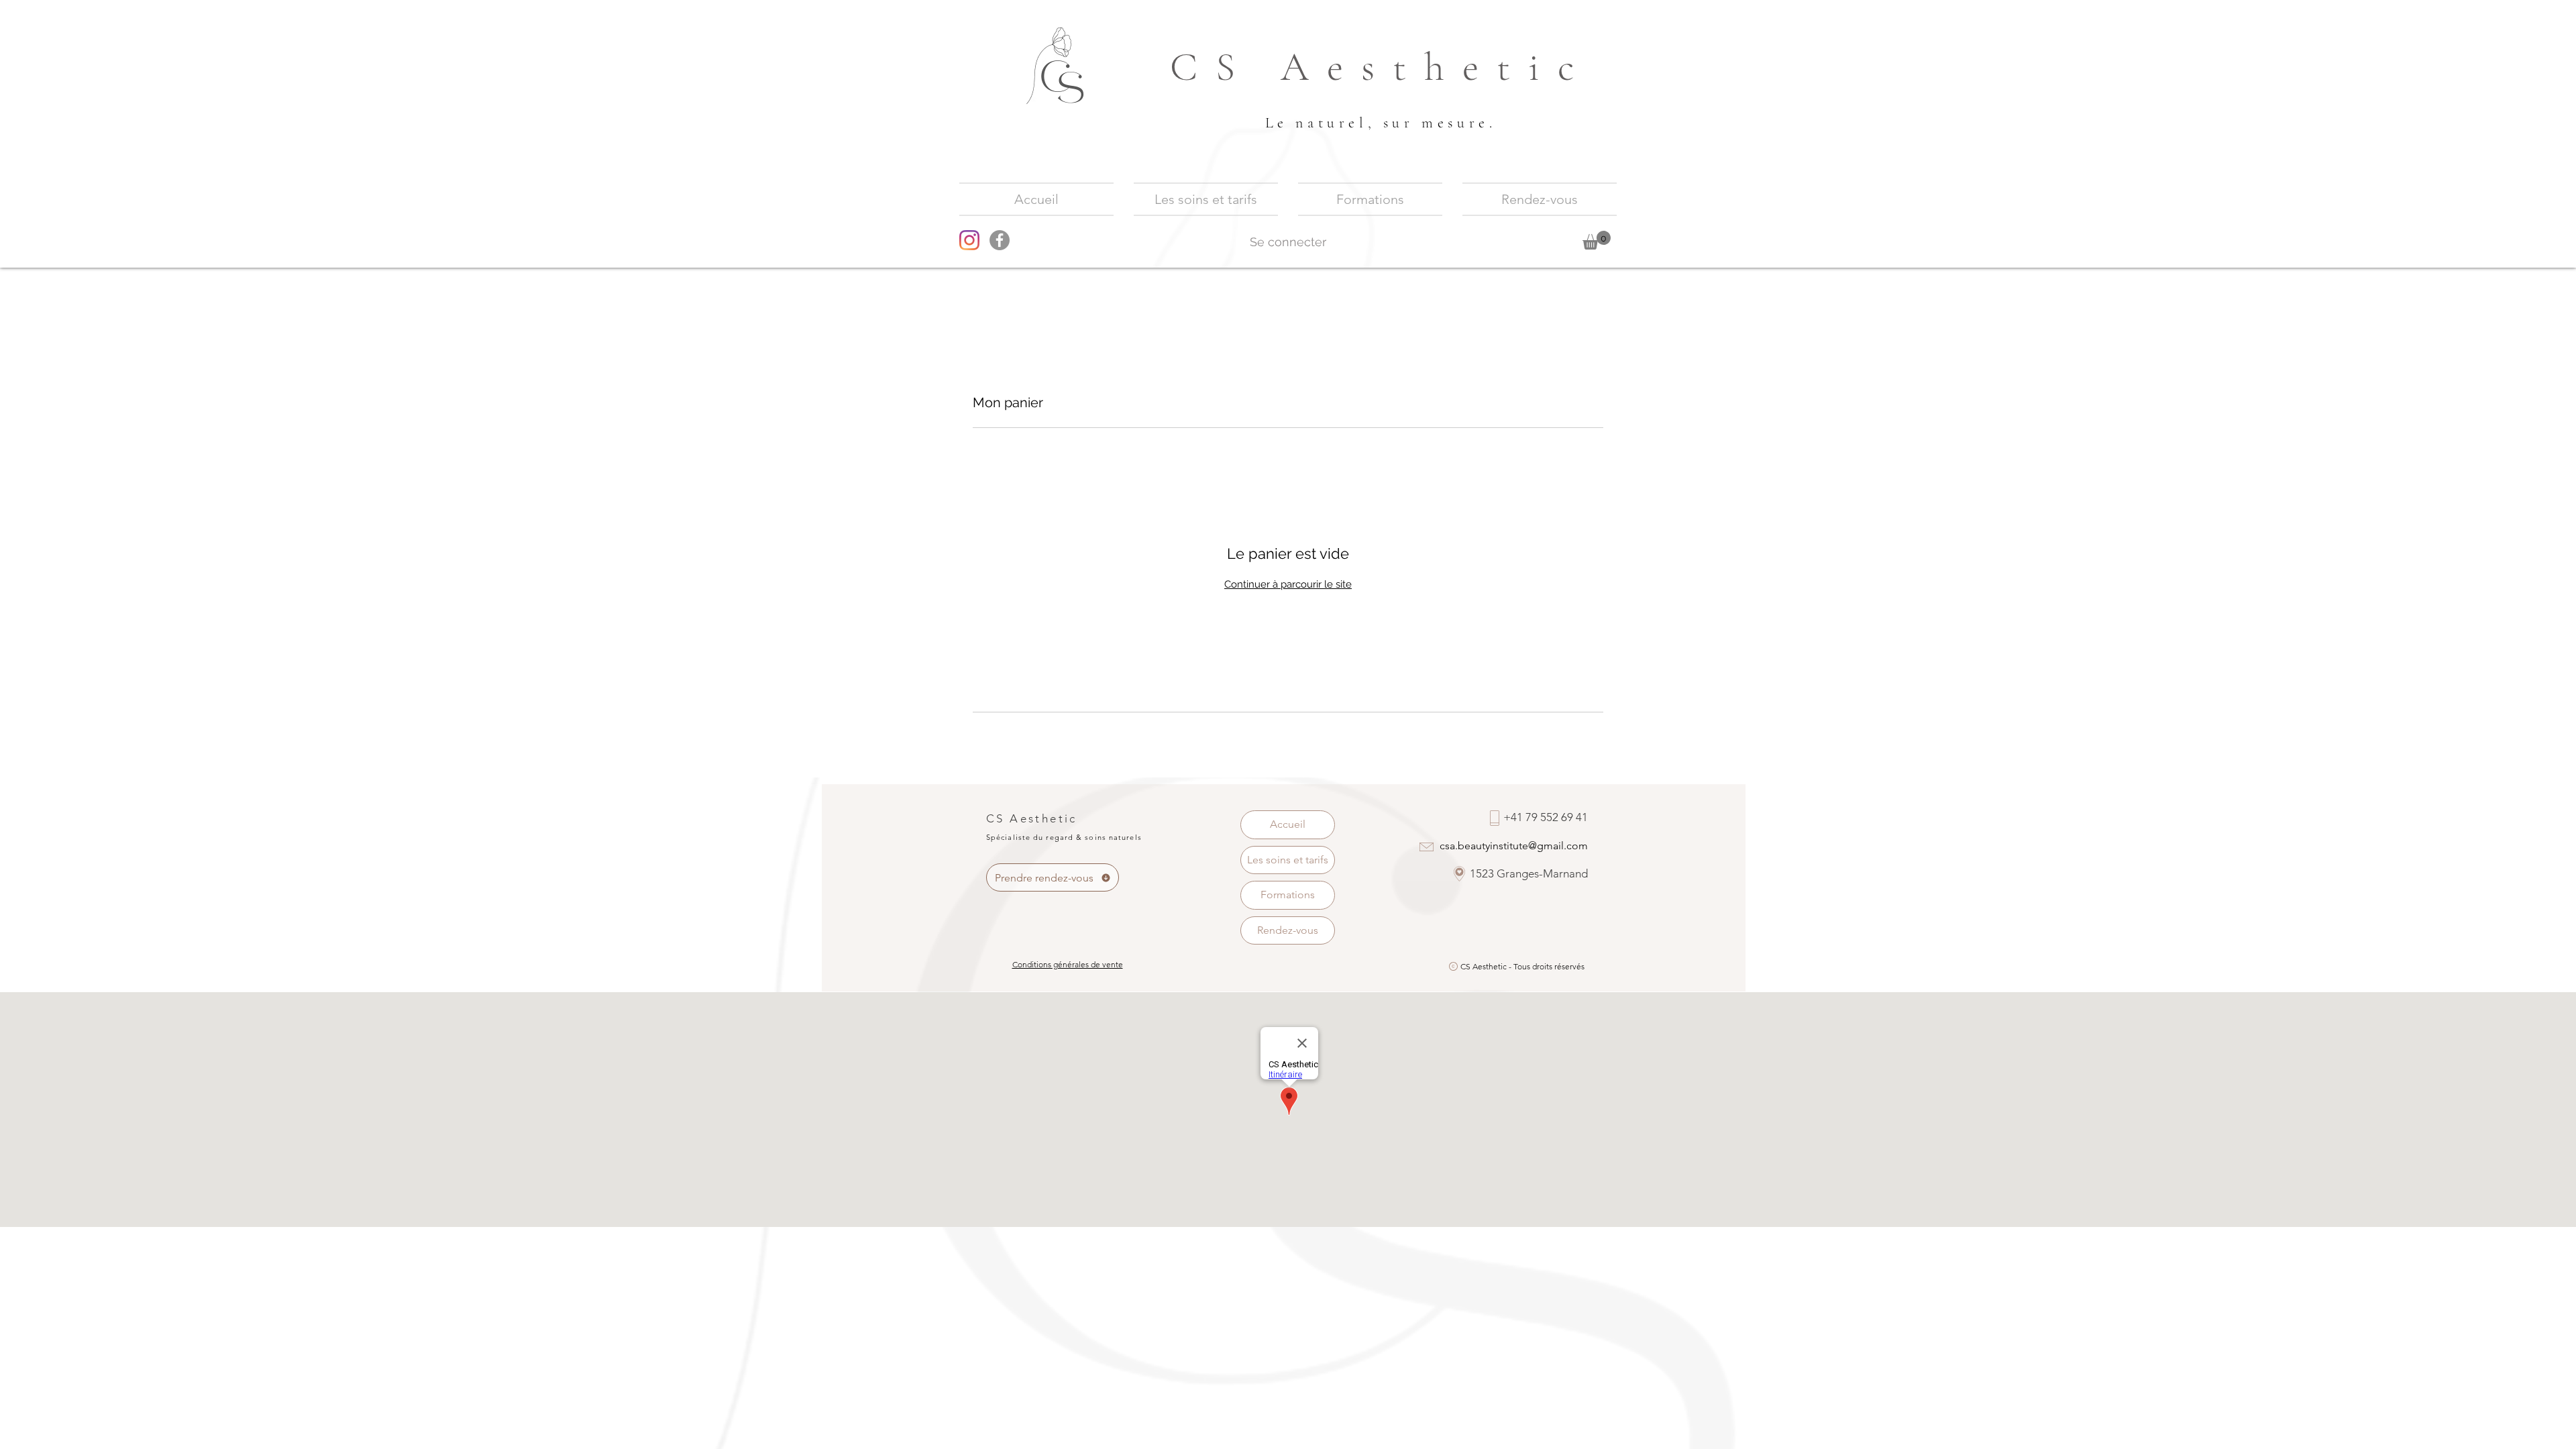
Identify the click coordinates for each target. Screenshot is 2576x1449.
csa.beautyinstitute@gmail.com (1514, 846)
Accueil (1288, 824)
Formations (1288, 895)
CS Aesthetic (1381, 67)
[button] (1597, 240)
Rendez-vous (1288, 930)
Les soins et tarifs (1288, 860)
